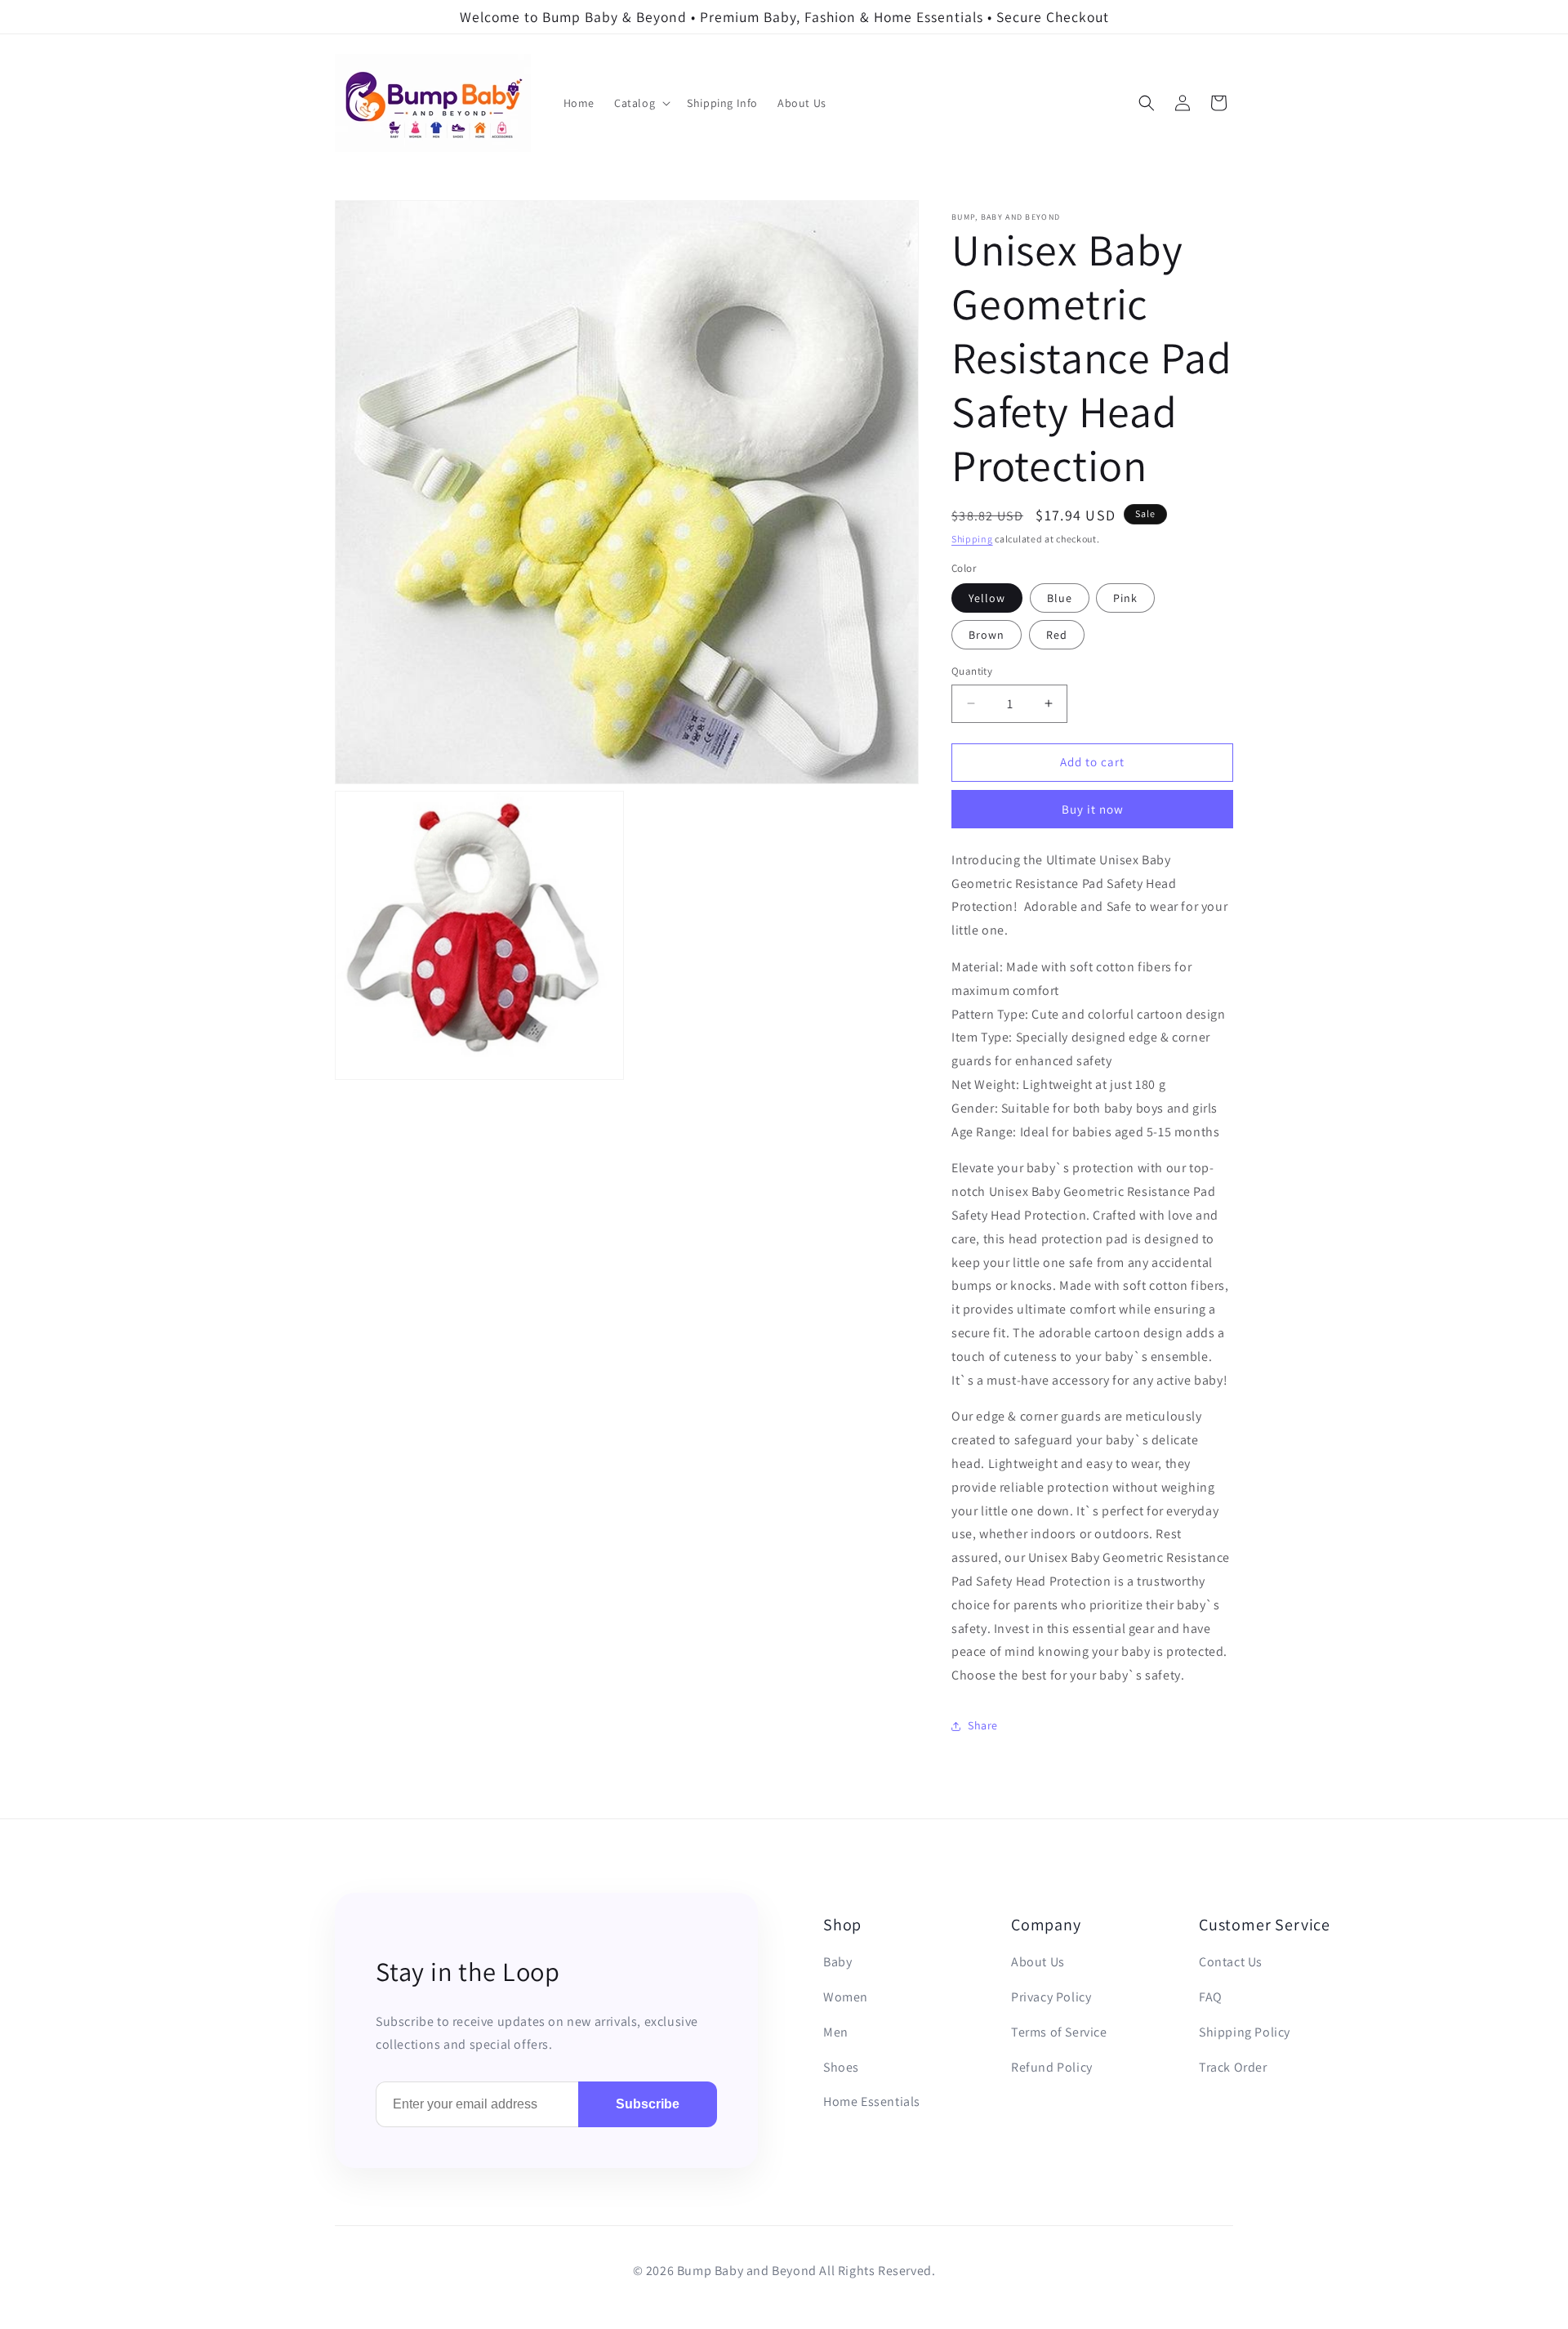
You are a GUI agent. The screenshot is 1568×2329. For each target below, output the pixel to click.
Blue (1060, 598)
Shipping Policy (1245, 2032)
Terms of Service (1059, 2032)
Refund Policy (1052, 2067)
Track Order (1233, 2067)
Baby (837, 1962)
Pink (1125, 598)
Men (836, 2032)
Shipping (972, 539)
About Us (1038, 1962)
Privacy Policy (1051, 1997)
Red (1057, 635)
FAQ (1211, 1997)
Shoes (841, 2067)
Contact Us (1231, 1962)
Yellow (987, 598)
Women (846, 1997)
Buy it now (1093, 809)
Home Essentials (872, 2101)
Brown (987, 635)
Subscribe (648, 2104)
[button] (641, 103)
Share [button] (983, 1725)
